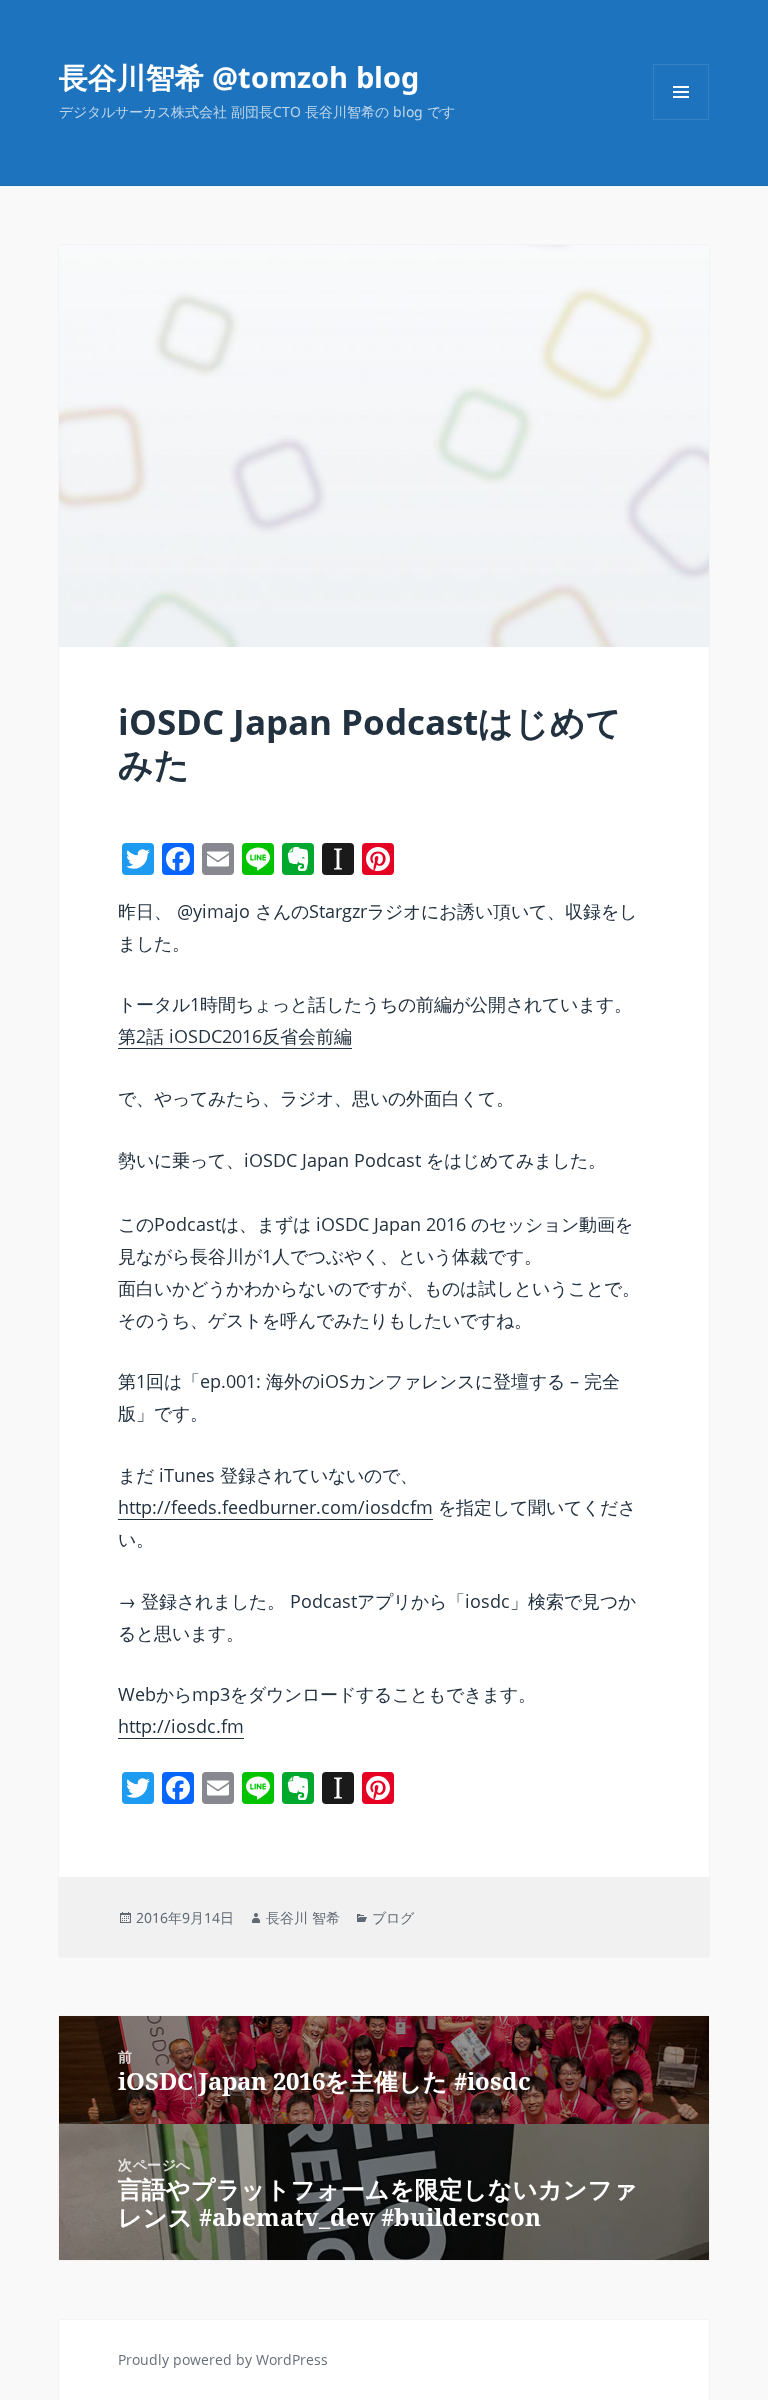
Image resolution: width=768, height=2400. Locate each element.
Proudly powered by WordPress (223, 2359)
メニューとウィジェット (681, 119)
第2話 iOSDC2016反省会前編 (235, 1036)
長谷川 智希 (303, 1917)
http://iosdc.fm (181, 1726)
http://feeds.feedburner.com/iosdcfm (275, 1507)
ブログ (393, 1917)
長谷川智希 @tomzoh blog (239, 76)
